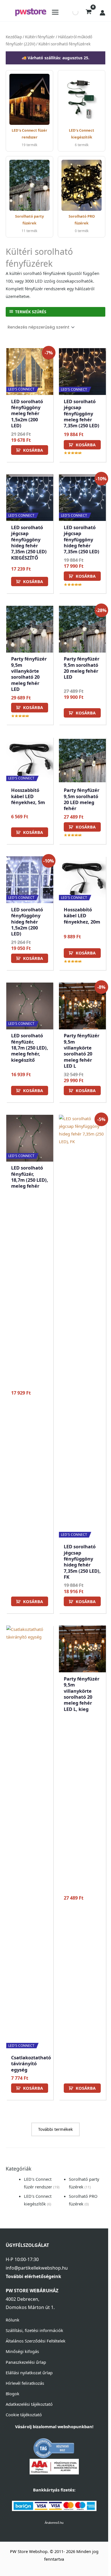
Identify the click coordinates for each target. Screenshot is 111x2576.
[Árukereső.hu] (54, 2448)
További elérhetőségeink (33, 2276)
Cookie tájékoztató (24, 2415)
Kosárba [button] (33, 450)
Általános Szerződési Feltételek (36, 2341)
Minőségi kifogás (22, 2351)
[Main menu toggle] (55, 12)
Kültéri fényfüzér (40, 37)
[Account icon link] (102, 13)
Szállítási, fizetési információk (34, 2330)
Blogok (13, 2394)
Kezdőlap (14, 37)
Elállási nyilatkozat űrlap (29, 2373)
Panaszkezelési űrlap (26, 2362)
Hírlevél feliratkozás (25, 2383)
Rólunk (13, 2320)
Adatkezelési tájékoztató (29, 2404)
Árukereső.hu (54, 2523)
